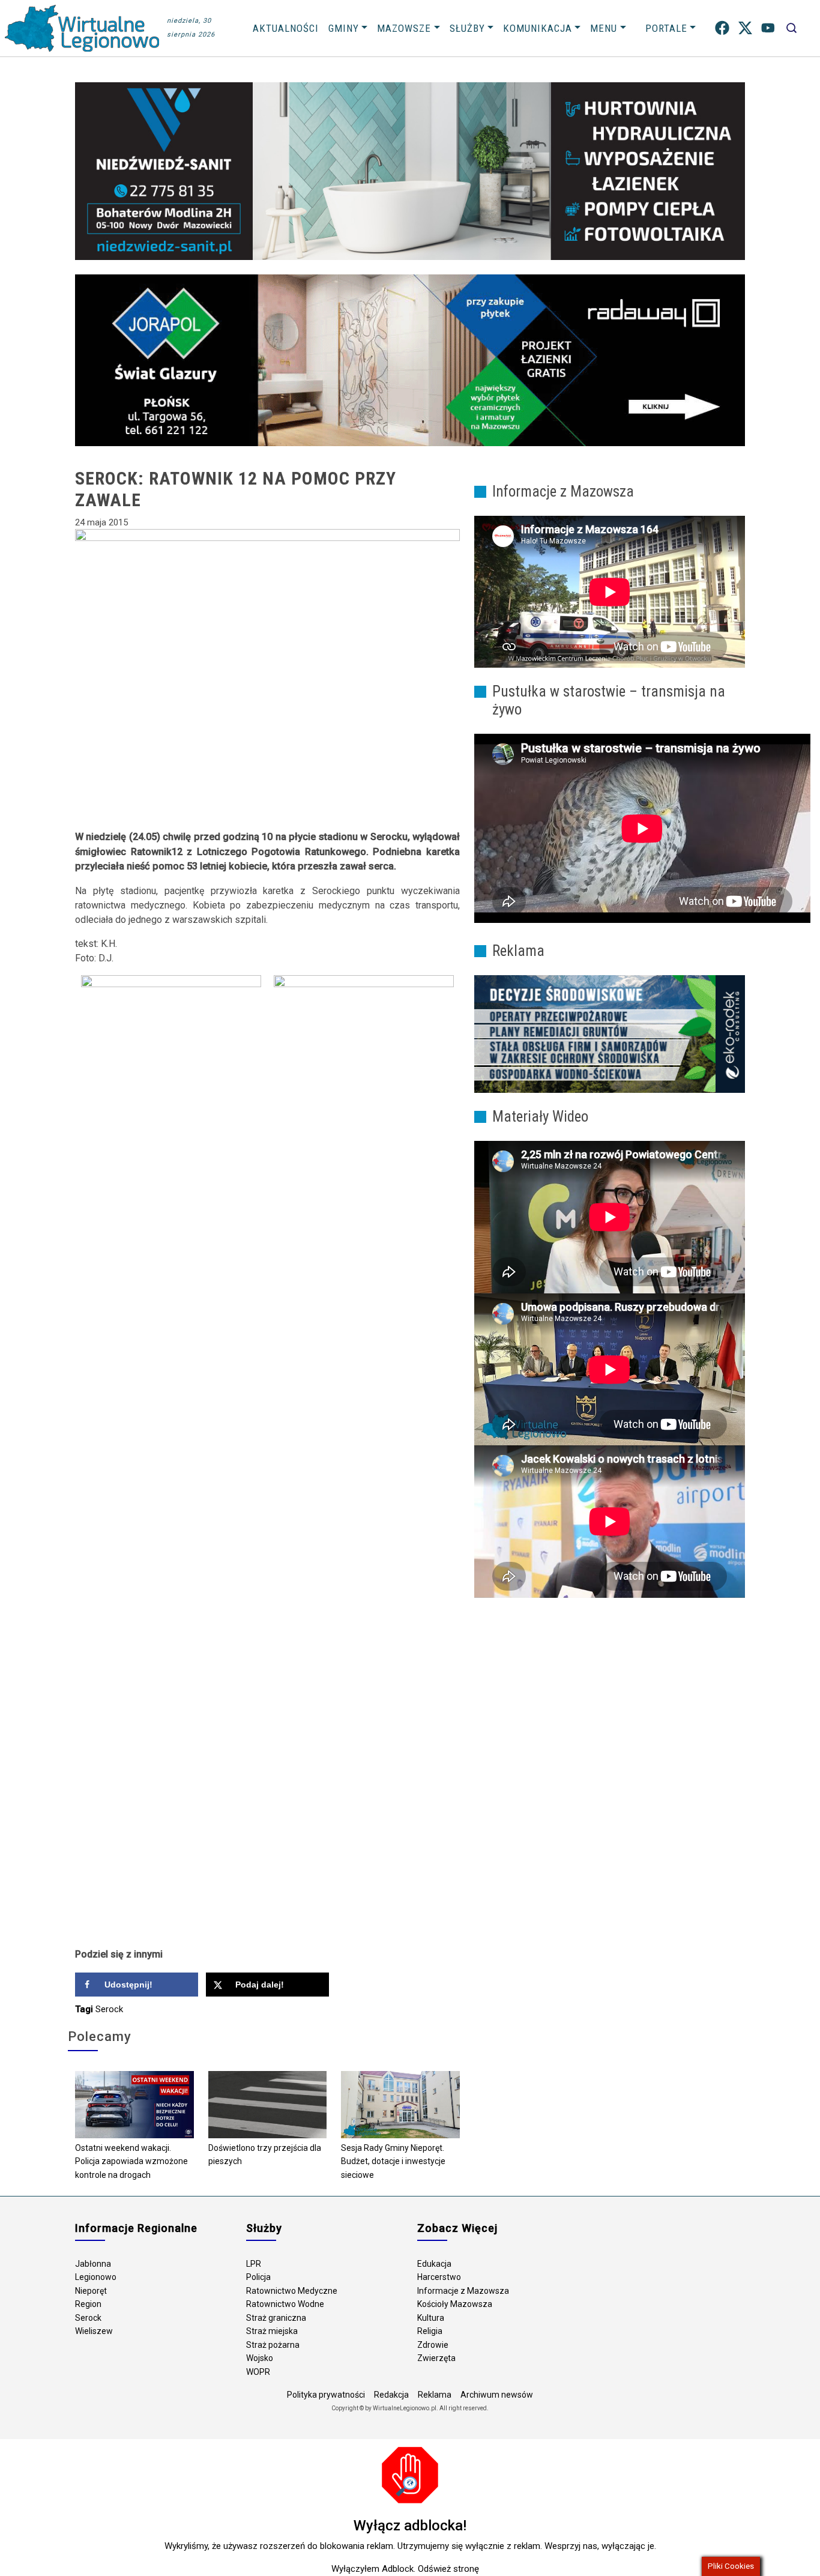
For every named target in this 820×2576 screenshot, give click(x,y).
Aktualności (286, 28)
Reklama (435, 2395)
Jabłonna (93, 2264)
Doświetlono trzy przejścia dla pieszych (265, 2155)
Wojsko (260, 2358)
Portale (666, 28)
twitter (745, 28)
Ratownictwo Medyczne (292, 2291)
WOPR (258, 2372)
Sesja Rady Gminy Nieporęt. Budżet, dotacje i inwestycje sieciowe (393, 2161)
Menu (604, 28)
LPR (254, 2264)
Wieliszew (94, 2331)
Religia (430, 2331)
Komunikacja (538, 28)
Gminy (344, 28)
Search (791, 28)
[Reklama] (610, 1033)
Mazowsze (404, 28)
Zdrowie (433, 2345)
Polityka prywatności (326, 2395)
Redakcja (391, 2395)
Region (88, 2304)
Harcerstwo (439, 2277)
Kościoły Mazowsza (455, 2304)
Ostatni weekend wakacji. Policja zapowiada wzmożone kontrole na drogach (131, 2161)
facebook (722, 28)
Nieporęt (91, 2291)
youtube (768, 28)
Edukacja (434, 2264)
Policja (258, 2277)
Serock (109, 2009)
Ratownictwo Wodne (285, 2304)
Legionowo (96, 2277)
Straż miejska (272, 2331)
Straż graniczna (276, 2318)
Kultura (431, 2318)
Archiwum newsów (497, 2395)
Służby (467, 28)
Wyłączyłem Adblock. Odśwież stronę (405, 2569)
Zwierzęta (436, 2358)
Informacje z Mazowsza (463, 2291)
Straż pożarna (273, 2345)
